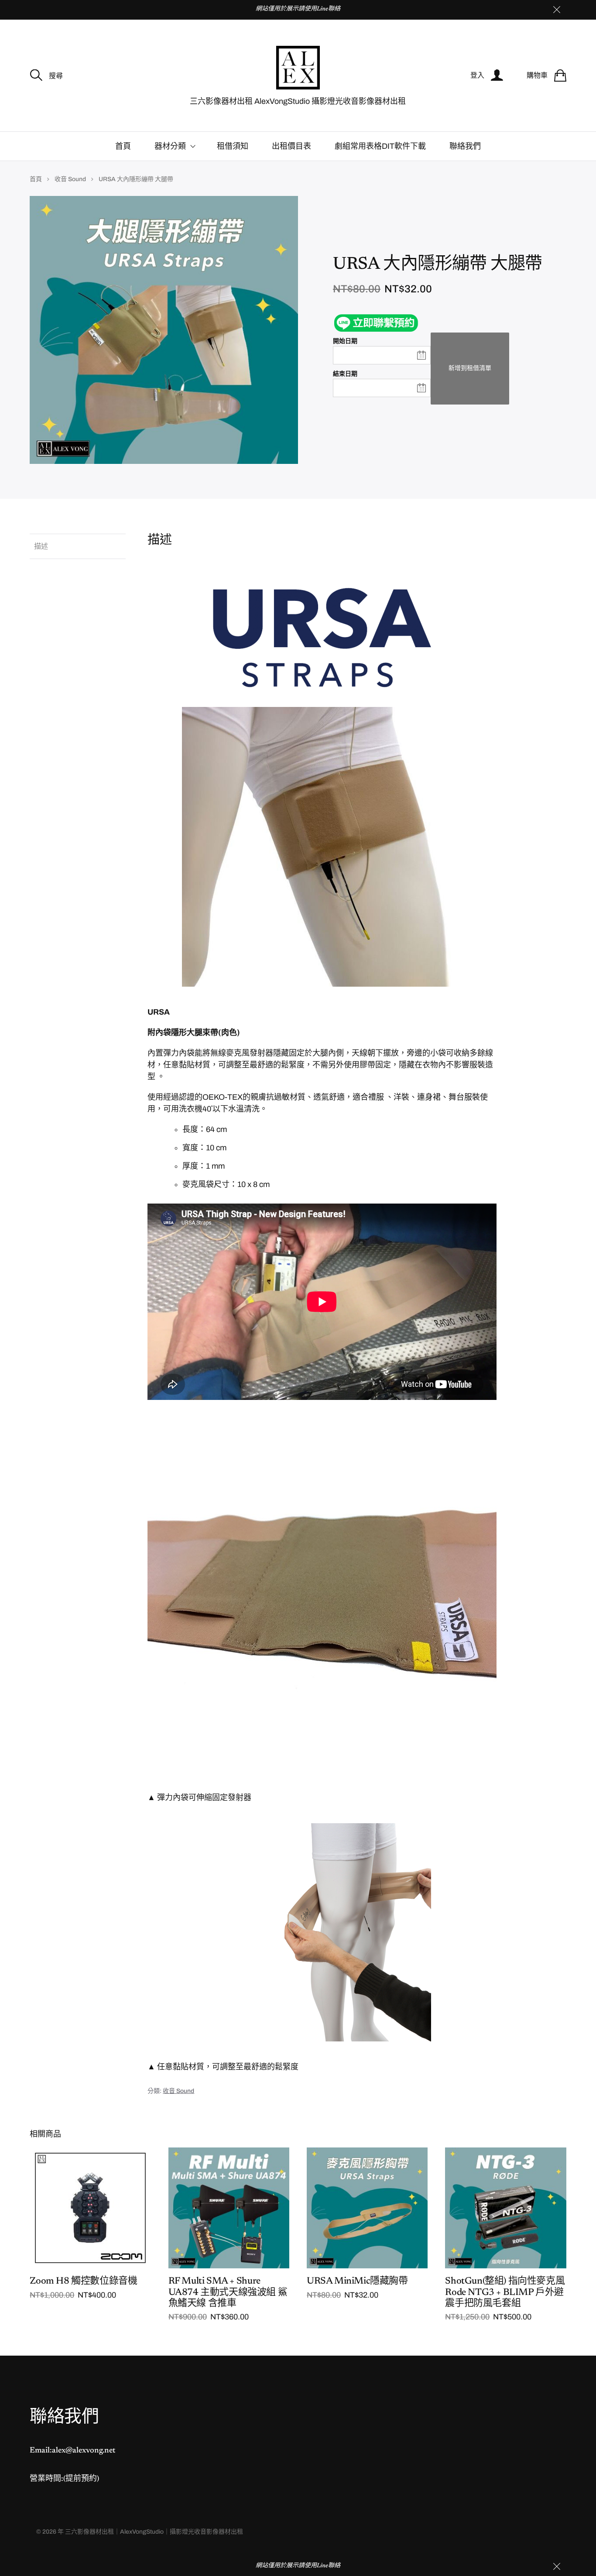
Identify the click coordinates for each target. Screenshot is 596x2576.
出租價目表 (291, 146)
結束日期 (345, 374)
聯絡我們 (465, 146)
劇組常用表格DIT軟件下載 (380, 146)
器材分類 (170, 146)
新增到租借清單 (470, 368)
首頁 (123, 146)
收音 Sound (70, 179)
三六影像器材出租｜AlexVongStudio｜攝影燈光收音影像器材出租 (154, 2532)
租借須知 (233, 146)
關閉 (557, 10)
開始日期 (345, 341)
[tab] (78, 546)
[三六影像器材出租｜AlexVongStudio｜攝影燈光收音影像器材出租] (298, 68)
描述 (41, 546)
